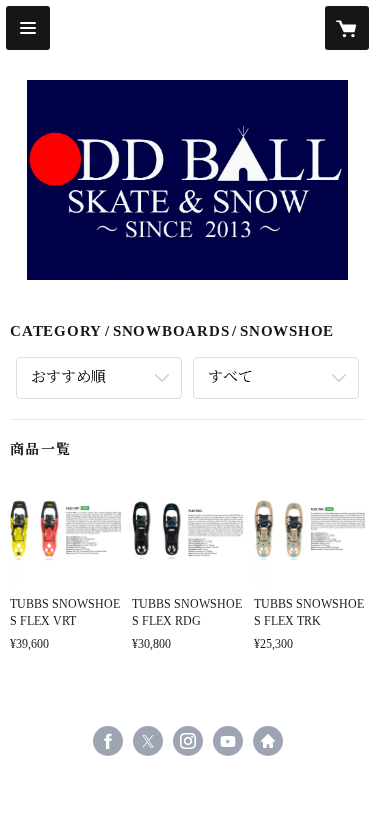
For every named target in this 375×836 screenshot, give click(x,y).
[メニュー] (28, 28)
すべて (230, 377)
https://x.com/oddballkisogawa (148, 741)
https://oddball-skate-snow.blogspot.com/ (268, 741)
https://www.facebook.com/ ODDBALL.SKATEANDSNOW (108, 741)
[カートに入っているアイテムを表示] (347, 28)
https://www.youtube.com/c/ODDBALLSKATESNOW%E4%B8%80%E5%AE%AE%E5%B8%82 (228, 741)
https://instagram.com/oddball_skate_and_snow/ (188, 741)
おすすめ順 (68, 377)
